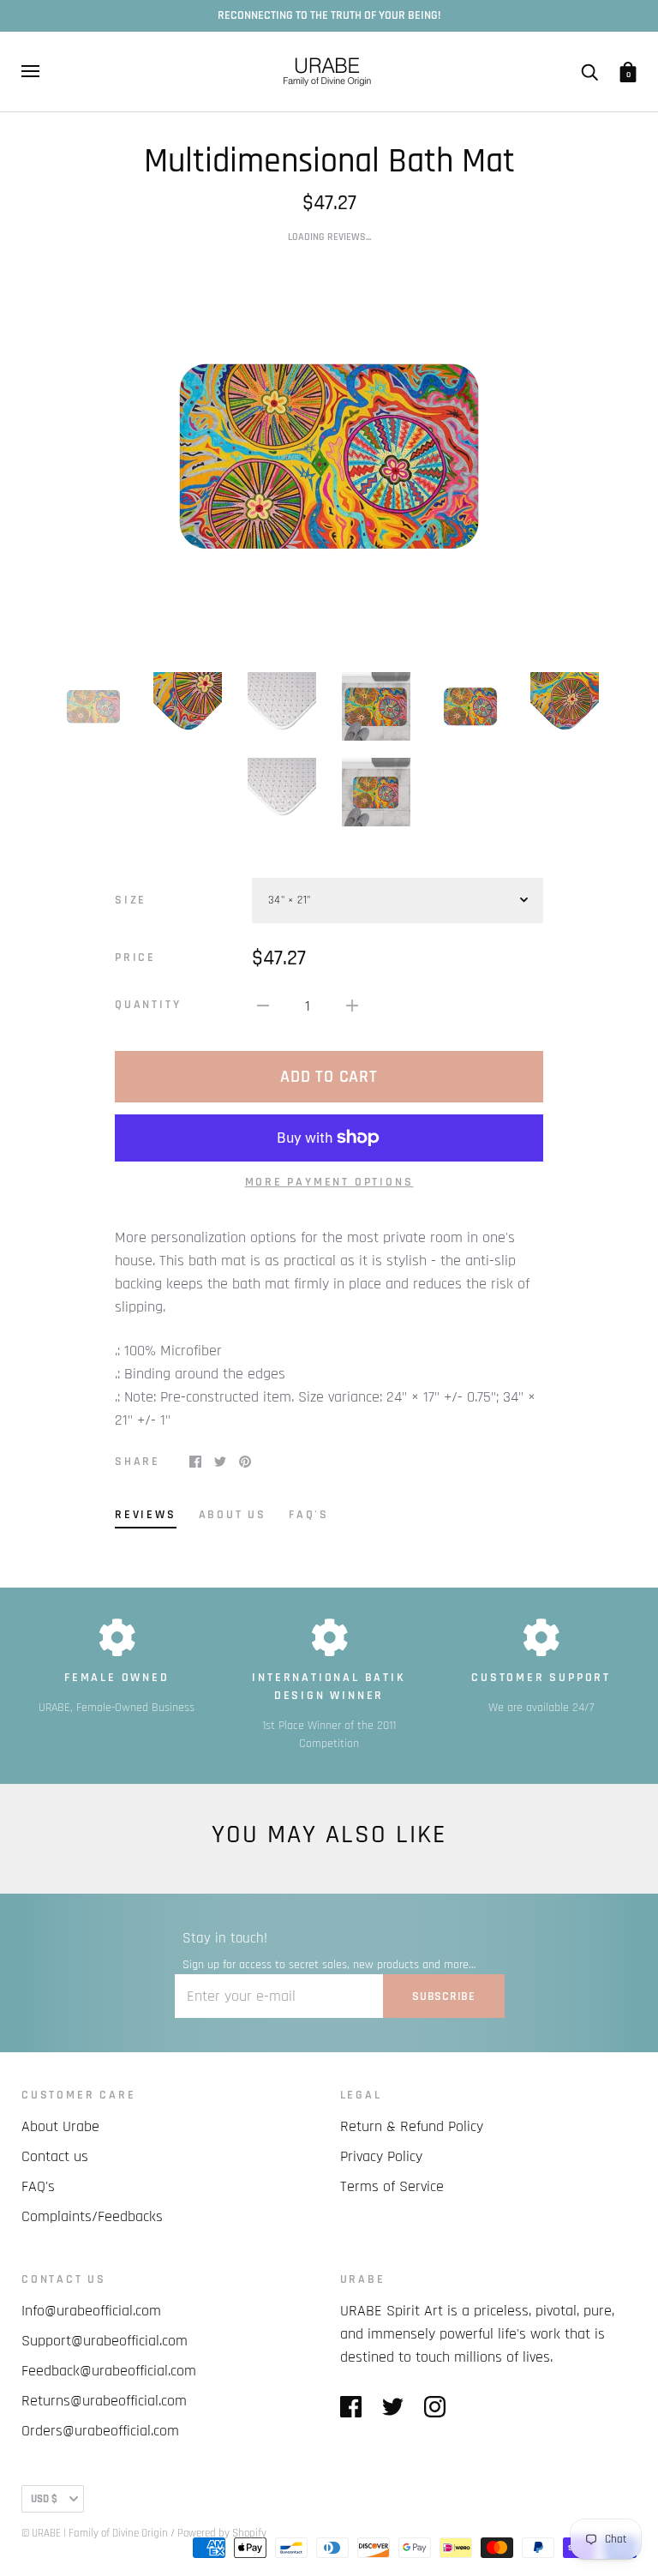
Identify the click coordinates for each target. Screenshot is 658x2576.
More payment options (329, 1182)
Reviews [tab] (146, 1515)
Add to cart (329, 1077)
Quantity (148, 1005)
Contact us (55, 2156)
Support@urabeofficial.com (105, 2341)
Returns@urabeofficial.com (104, 2401)
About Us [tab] (233, 1515)
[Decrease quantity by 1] (263, 1005)
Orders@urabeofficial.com (100, 2431)
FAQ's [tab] (309, 1515)
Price (135, 958)
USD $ (44, 2499)
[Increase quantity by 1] (352, 1005)
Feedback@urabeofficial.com (109, 2371)
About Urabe (60, 2126)
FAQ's (38, 2186)
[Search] (589, 71)
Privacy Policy (381, 2156)
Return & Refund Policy (412, 2126)
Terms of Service (392, 2186)
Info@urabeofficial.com (91, 2311)
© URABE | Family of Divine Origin (95, 2533)
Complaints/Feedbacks (92, 2216)
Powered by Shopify (222, 2533)
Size (131, 900)
